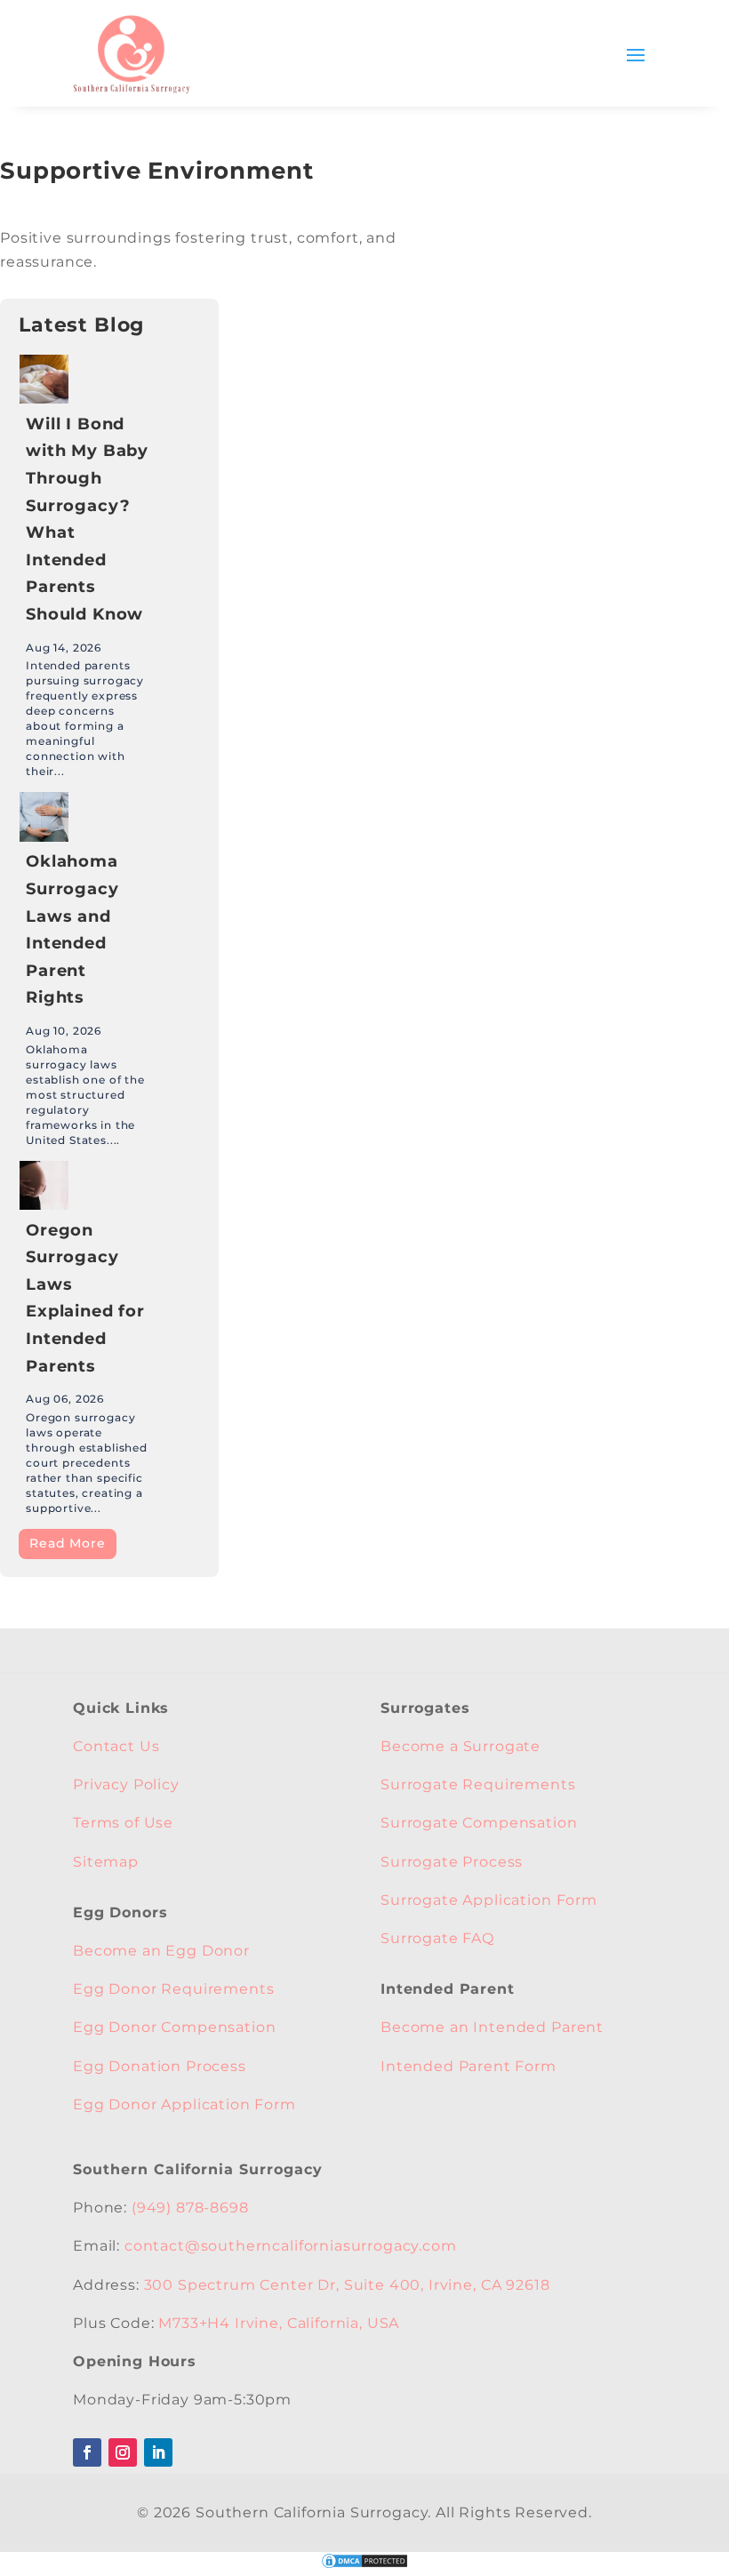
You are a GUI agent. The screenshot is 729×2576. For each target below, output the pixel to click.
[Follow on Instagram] (123, 2452)
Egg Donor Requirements (173, 1989)
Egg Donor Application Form (184, 2104)
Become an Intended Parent (492, 2027)
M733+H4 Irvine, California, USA (279, 2323)
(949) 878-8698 (190, 2208)
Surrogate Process (452, 1862)
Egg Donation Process (160, 2066)
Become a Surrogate (461, 1746)
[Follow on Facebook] (87, 2452)
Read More (68, 1543)
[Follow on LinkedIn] (158, 2452)
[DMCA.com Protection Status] (364, 2565)
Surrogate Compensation (479, 1823)
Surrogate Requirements (478, 1784)
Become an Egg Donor (161, 1951)
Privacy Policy (126, 1784)
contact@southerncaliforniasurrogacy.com (291, 2246)
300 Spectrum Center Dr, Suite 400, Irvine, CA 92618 (347, 2285)
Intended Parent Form (469, 2066)
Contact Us (116, 1746)
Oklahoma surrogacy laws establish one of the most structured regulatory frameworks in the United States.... (85, 1095)
